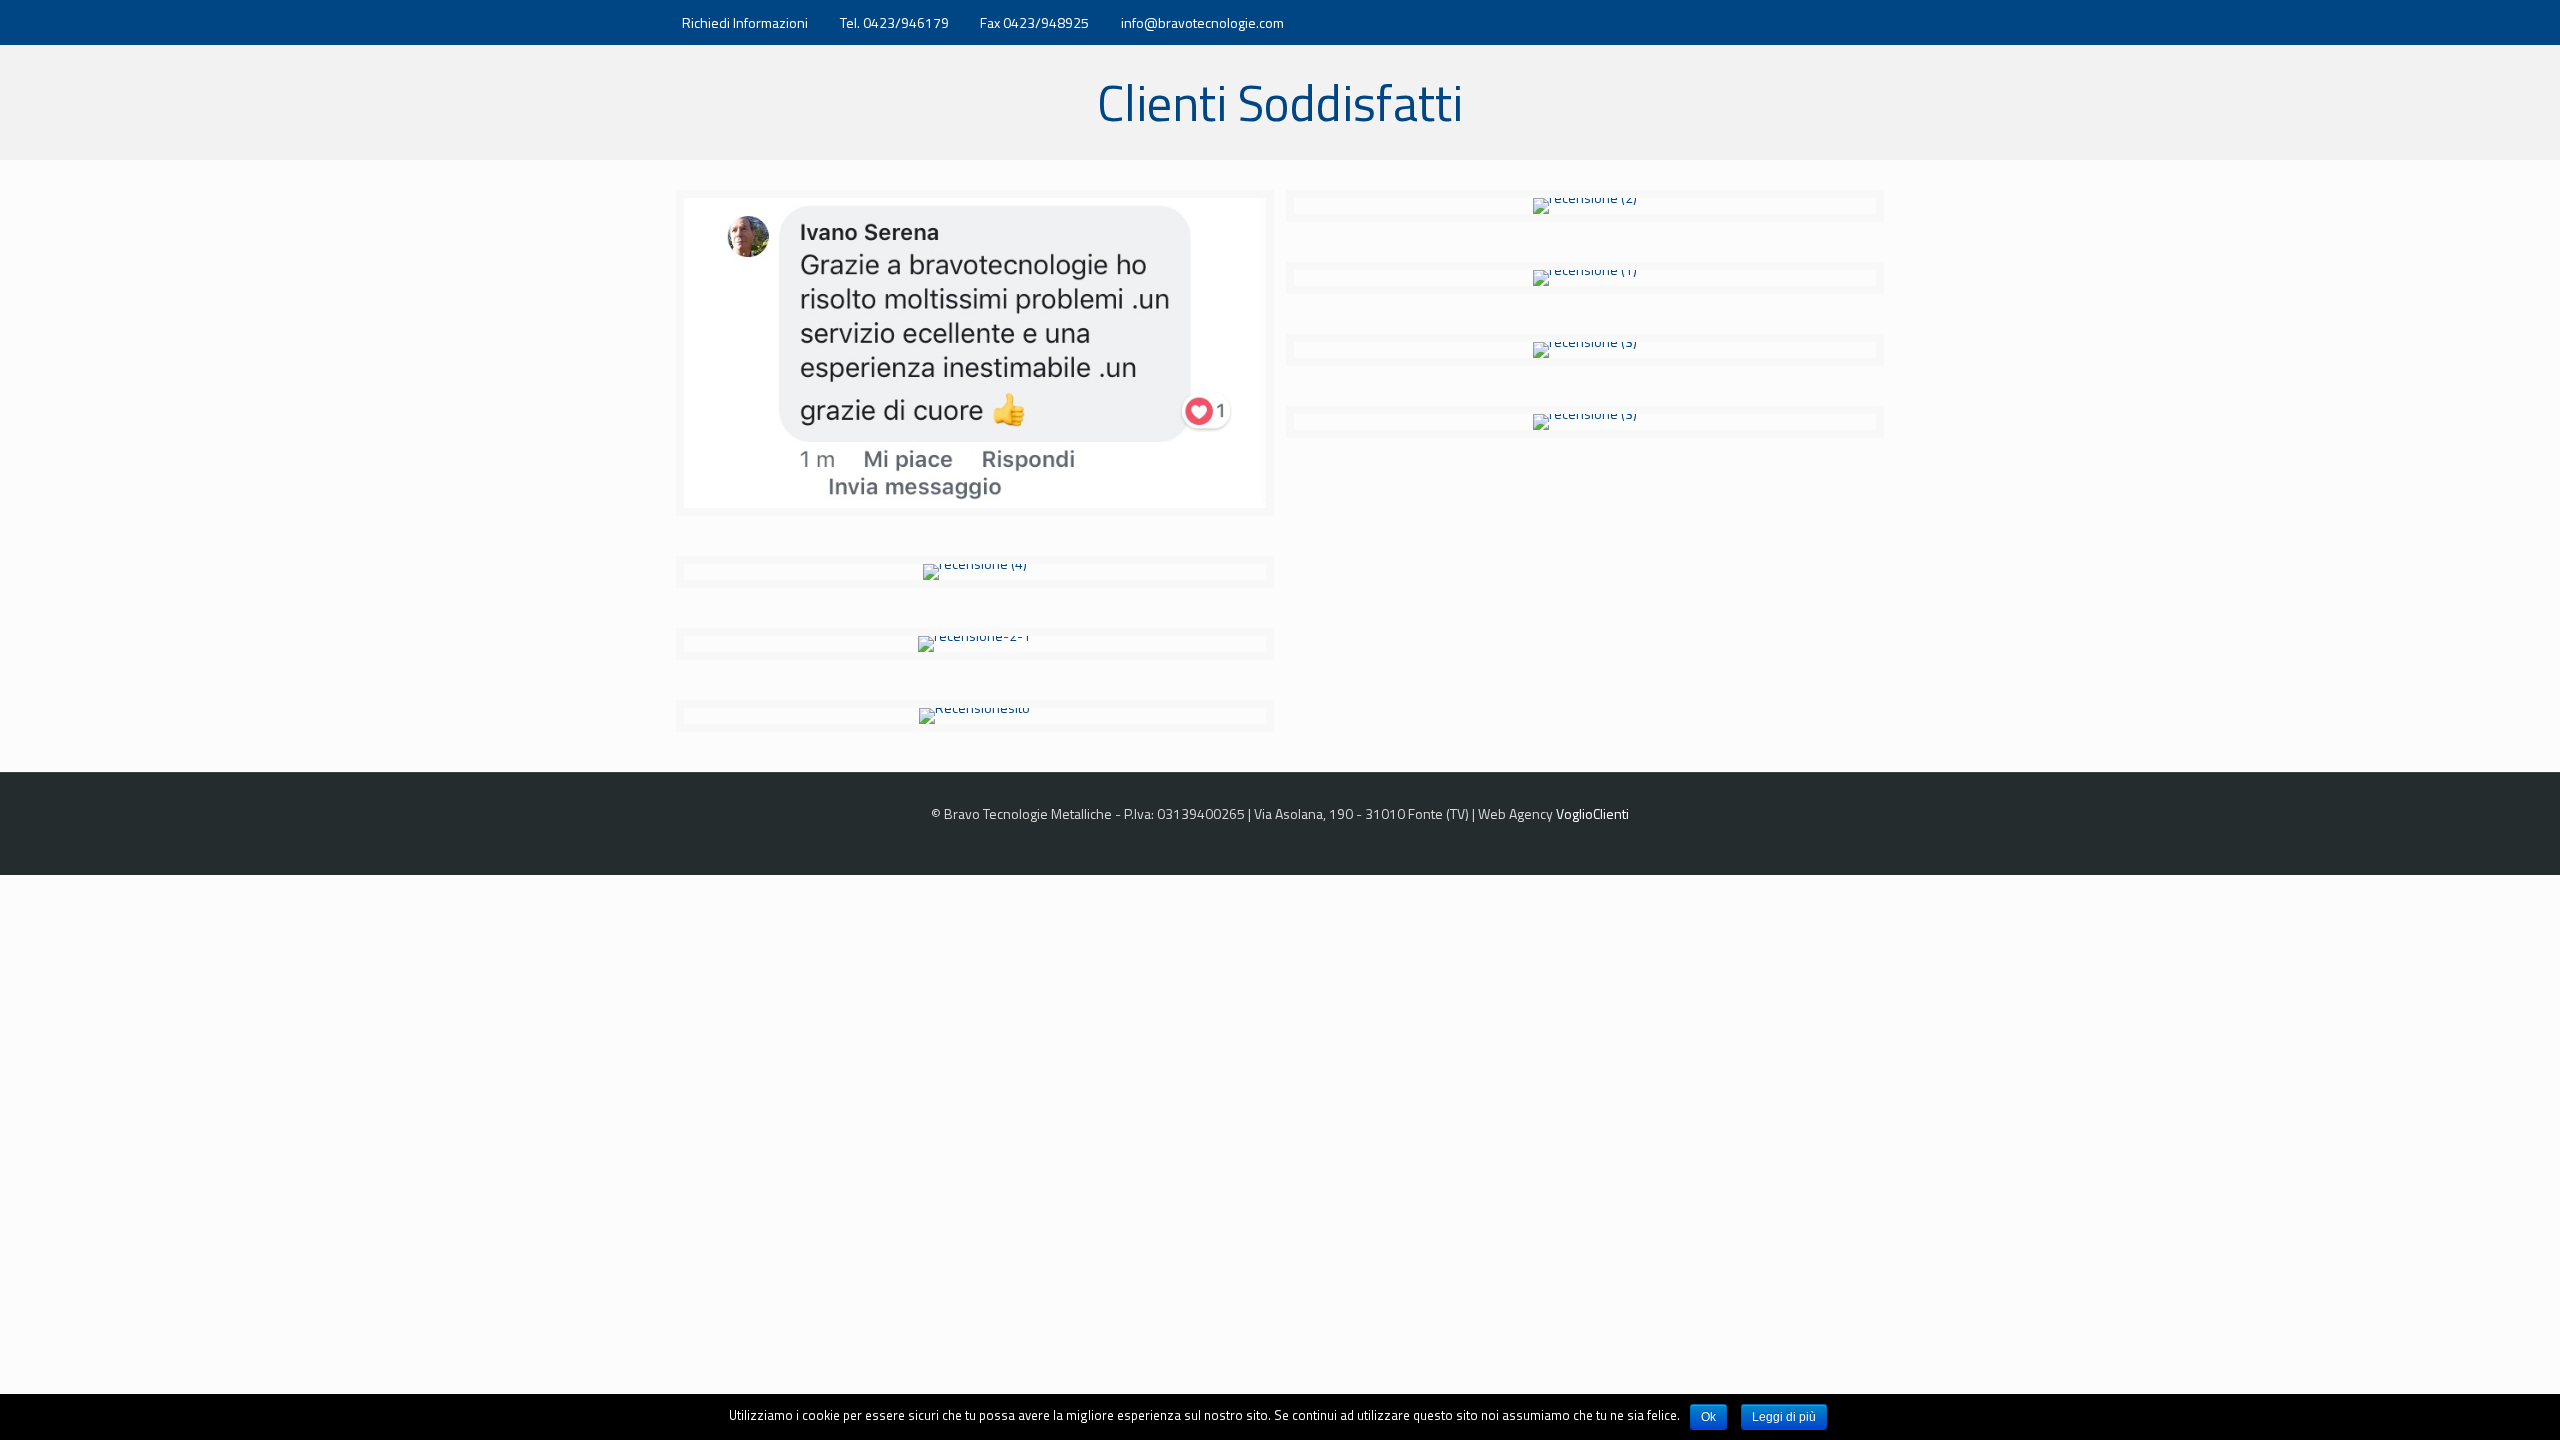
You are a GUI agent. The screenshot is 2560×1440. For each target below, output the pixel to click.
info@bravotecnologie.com (1202, 22)
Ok (1708, 1417)
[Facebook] (1813, 22)
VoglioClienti (1592, 813)
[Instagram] (1840, 22)
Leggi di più (1784, 1417)
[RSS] (1867, 22)
